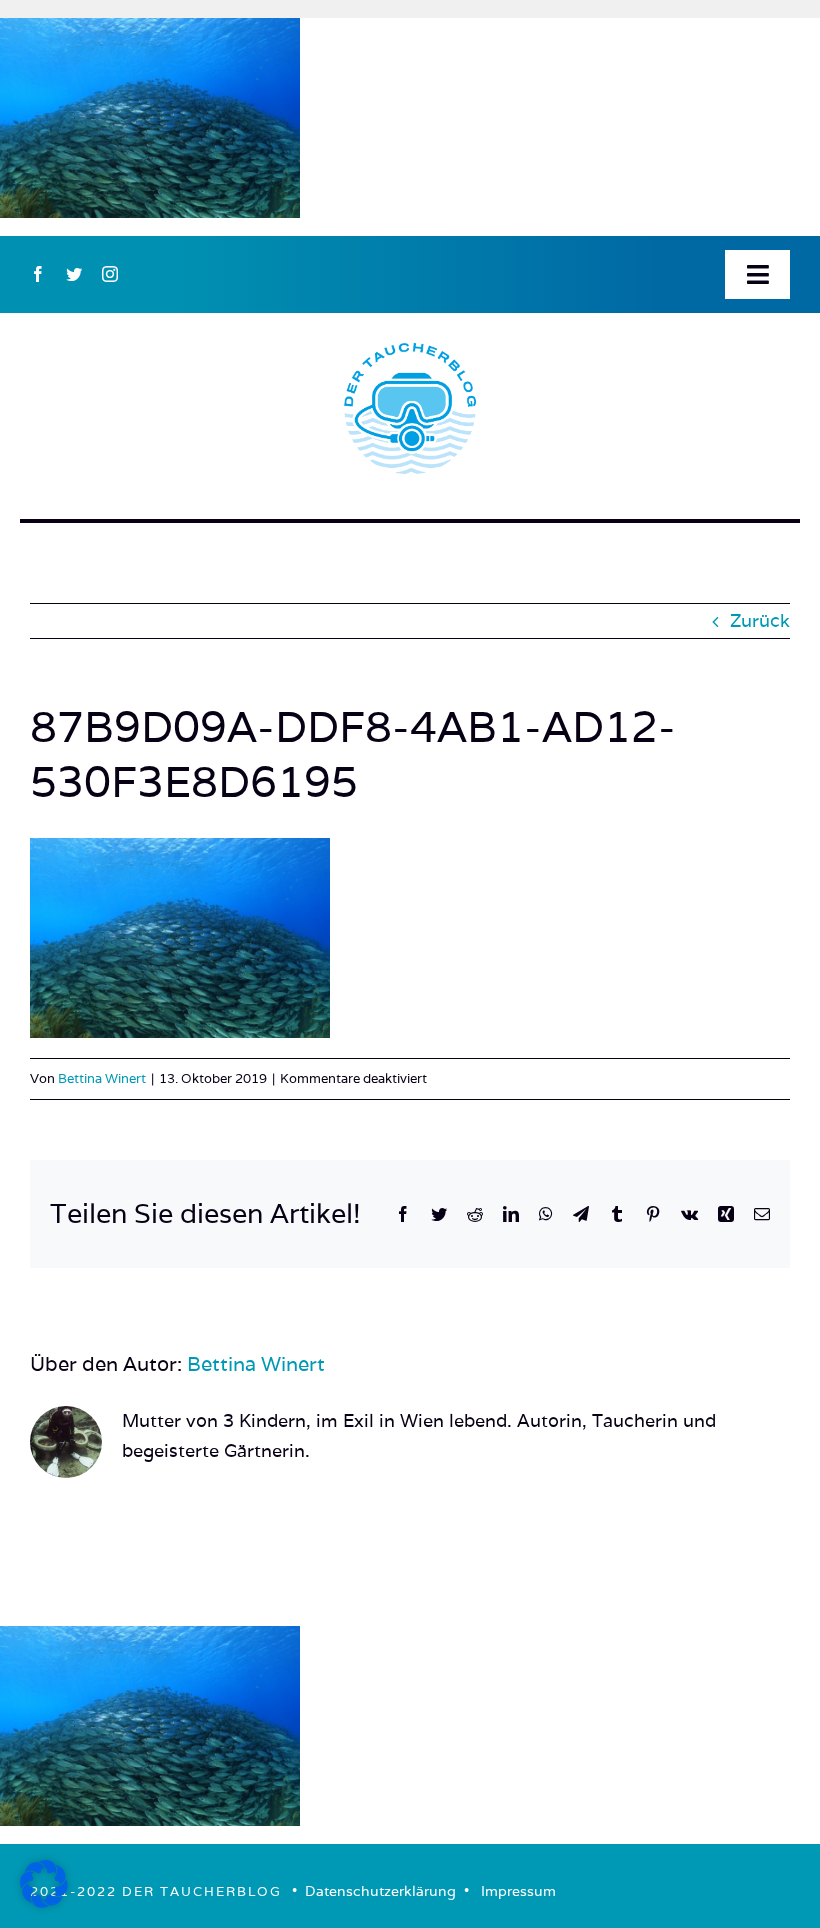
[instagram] (110, 274)
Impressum (518, 1891)
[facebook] (38, 274)
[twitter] (74, 274)
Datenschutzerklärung (380, 1891)
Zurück (760, 620)
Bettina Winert (102, 1078)
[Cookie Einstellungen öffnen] (44, 1901)
